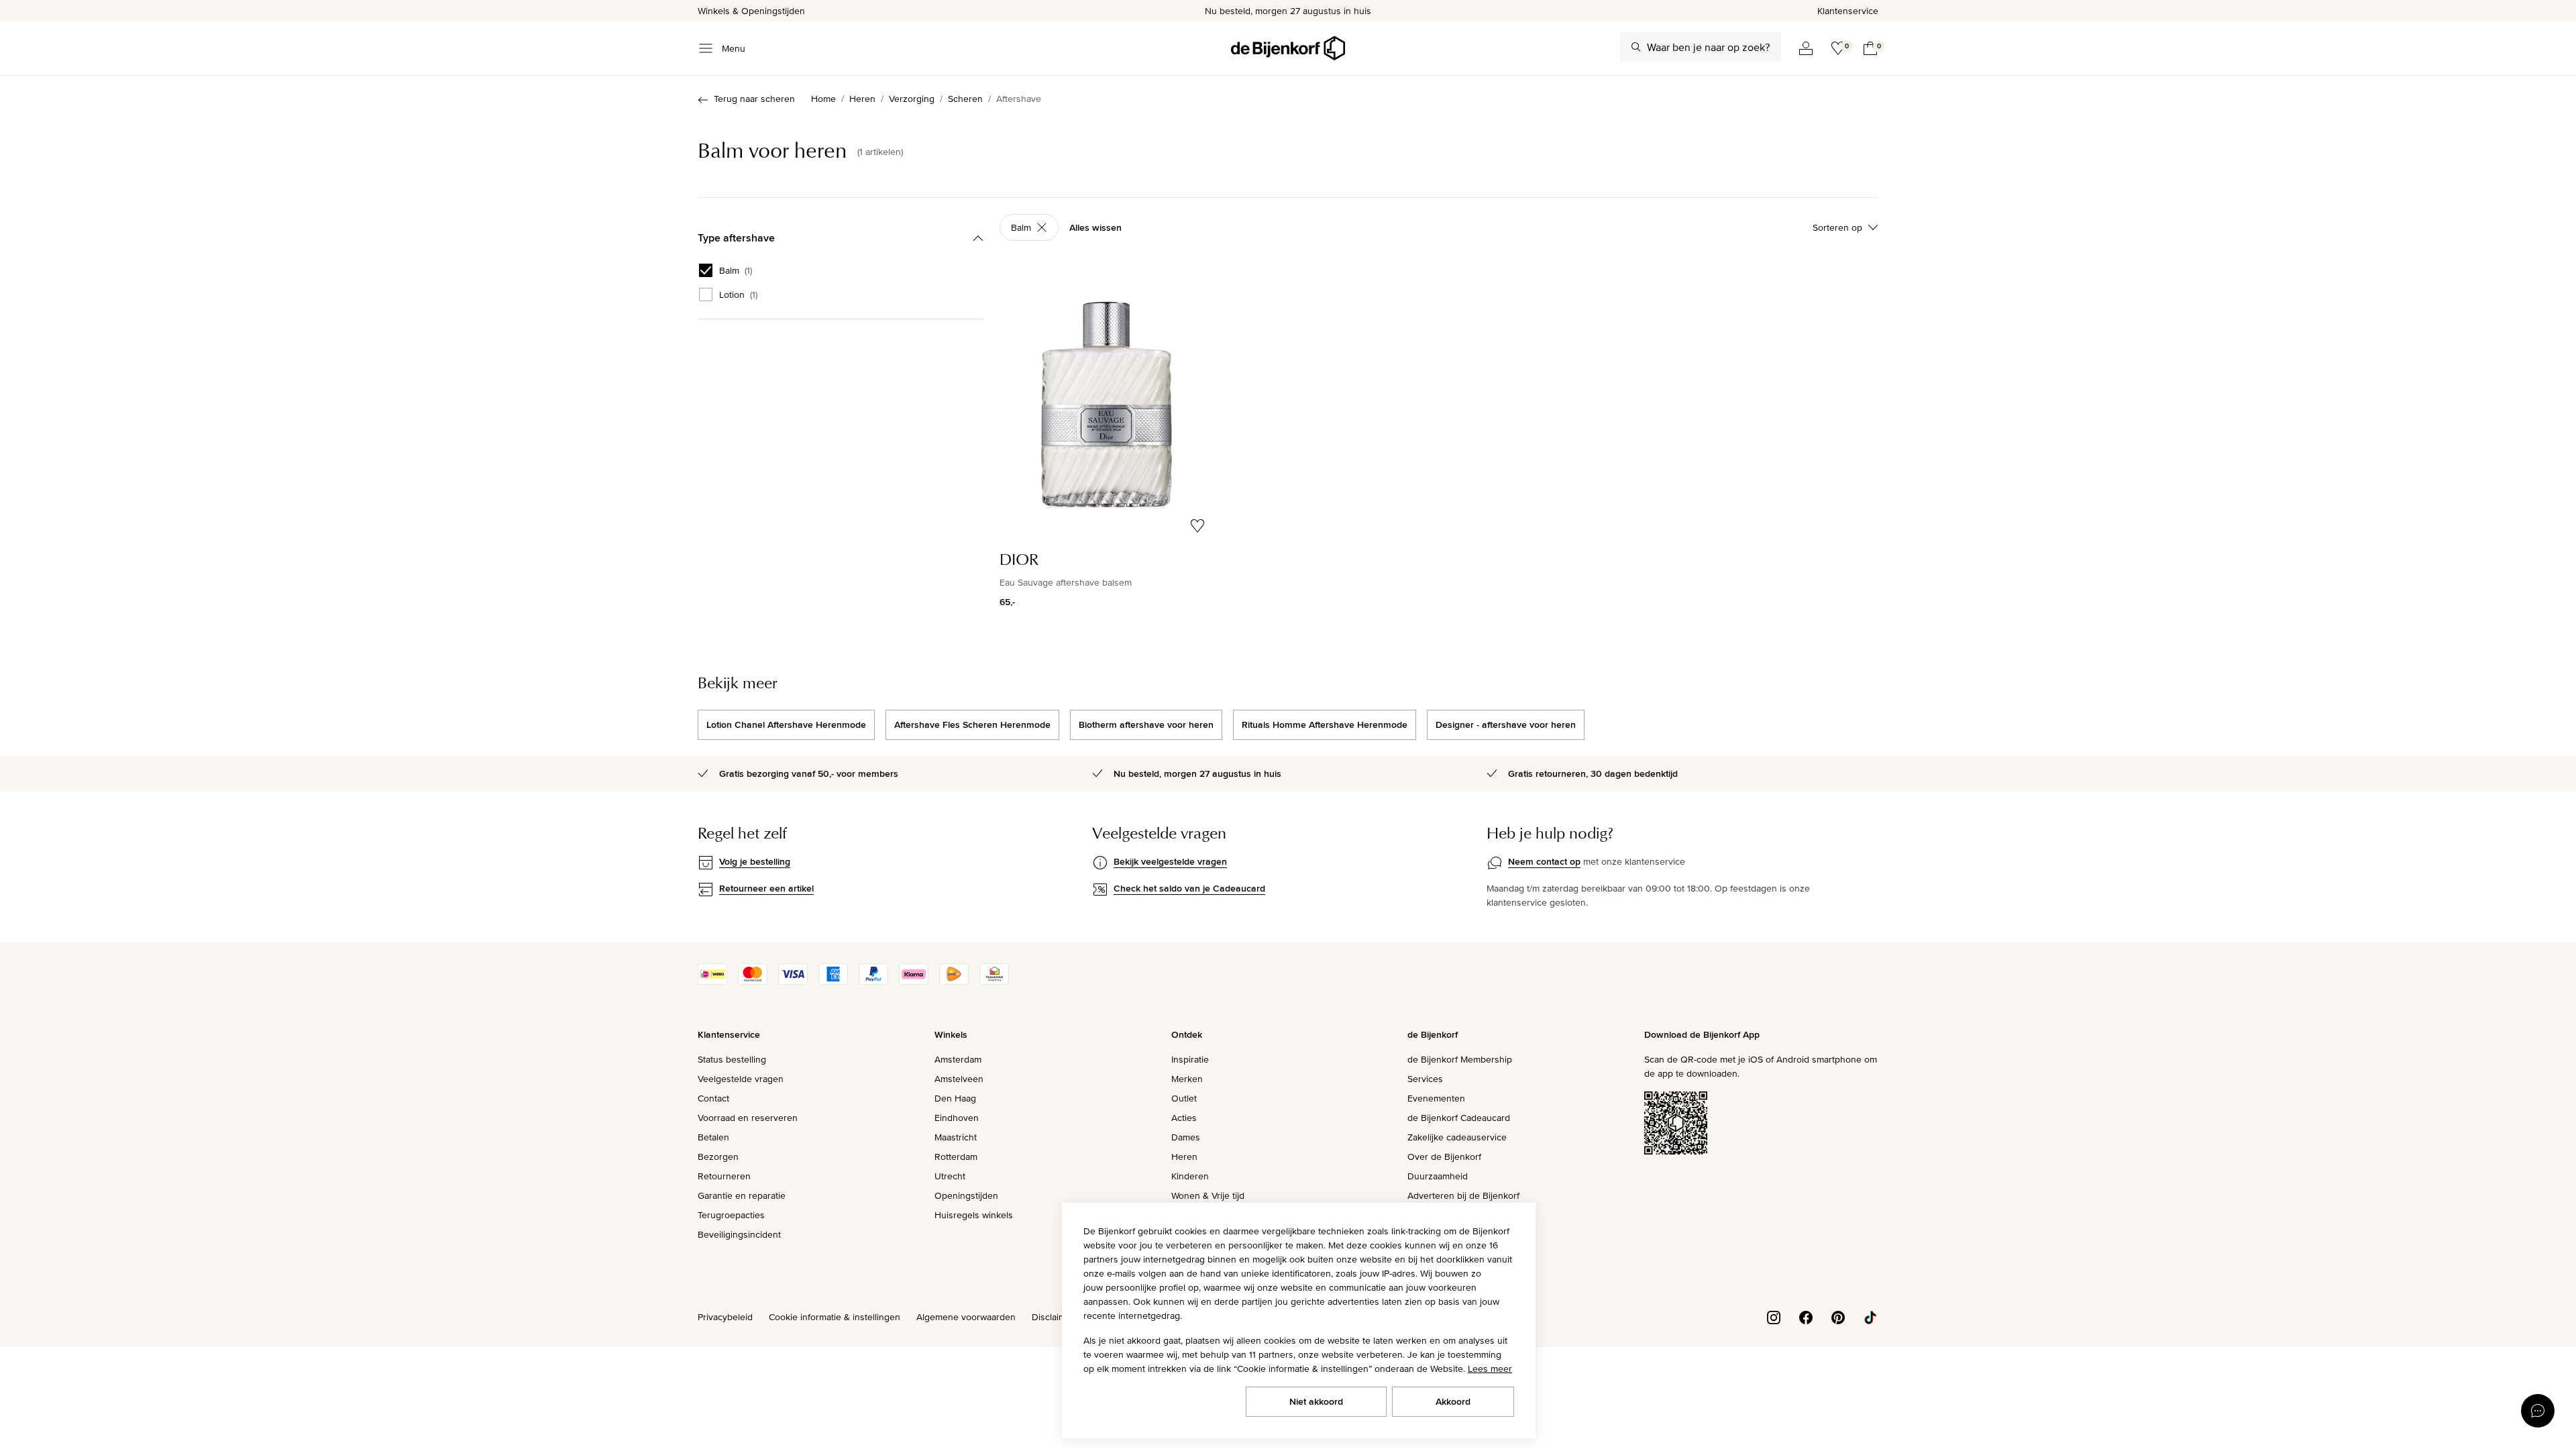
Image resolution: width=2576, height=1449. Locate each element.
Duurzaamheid (1438, 1176)
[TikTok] (1870, 1316)
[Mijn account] (1806, 48)
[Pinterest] (1838, 1316)
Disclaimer (1053, 1317)
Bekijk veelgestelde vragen (1170, 861)
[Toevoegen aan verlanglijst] (1197, 526)
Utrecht (950, 1176)
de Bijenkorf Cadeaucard (1459, 1118)
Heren (1184, 1157)
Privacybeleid (725, 1317)
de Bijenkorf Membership (1460, 1059)
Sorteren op (1837, 227)
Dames (1186, 1137)
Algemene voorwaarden (966, 1317)
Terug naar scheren (754, 99)
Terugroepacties (731, 1215)
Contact (713, 1098)
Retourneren (724, 1176)
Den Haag (955, 1098)
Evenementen (1436, 1098)
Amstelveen (959, 1079)
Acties (1184, 1118)
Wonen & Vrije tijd (1208, 1195)
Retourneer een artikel (766, 888)
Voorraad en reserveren (748, 1118)
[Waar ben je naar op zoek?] (1636, 47)
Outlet (1184, 1098)
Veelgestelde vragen (741, 1079)
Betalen (713, 1137)
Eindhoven (957, 1118)
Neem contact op (1544, 861)
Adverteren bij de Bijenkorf (1463, 1195)
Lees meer (1490, 1368)
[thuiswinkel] (994, 981)
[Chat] (2538, 1411)
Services (1425, 1079)
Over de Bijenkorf (1444, 1157)
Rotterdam (956, 1157)
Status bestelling (732, 1059)
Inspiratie (1190, 1059)
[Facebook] (1806, 1316)
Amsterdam (958, 1059)
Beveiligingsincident (739, 1234)
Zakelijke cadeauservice (1457, 1137)
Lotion (738, 294)
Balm (736, 270)
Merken (1187, 1079)
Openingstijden (966, 1195)
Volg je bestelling (755, 861)
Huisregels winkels (974, 1215)
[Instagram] (1774, 1316)
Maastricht (956, 1137)
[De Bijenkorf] (1288, 48)
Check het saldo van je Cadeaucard (1189, 888)
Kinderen (1190, 1176)
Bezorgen (718, 1157)
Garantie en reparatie (742, 1195)
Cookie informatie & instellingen (835, 1317)
